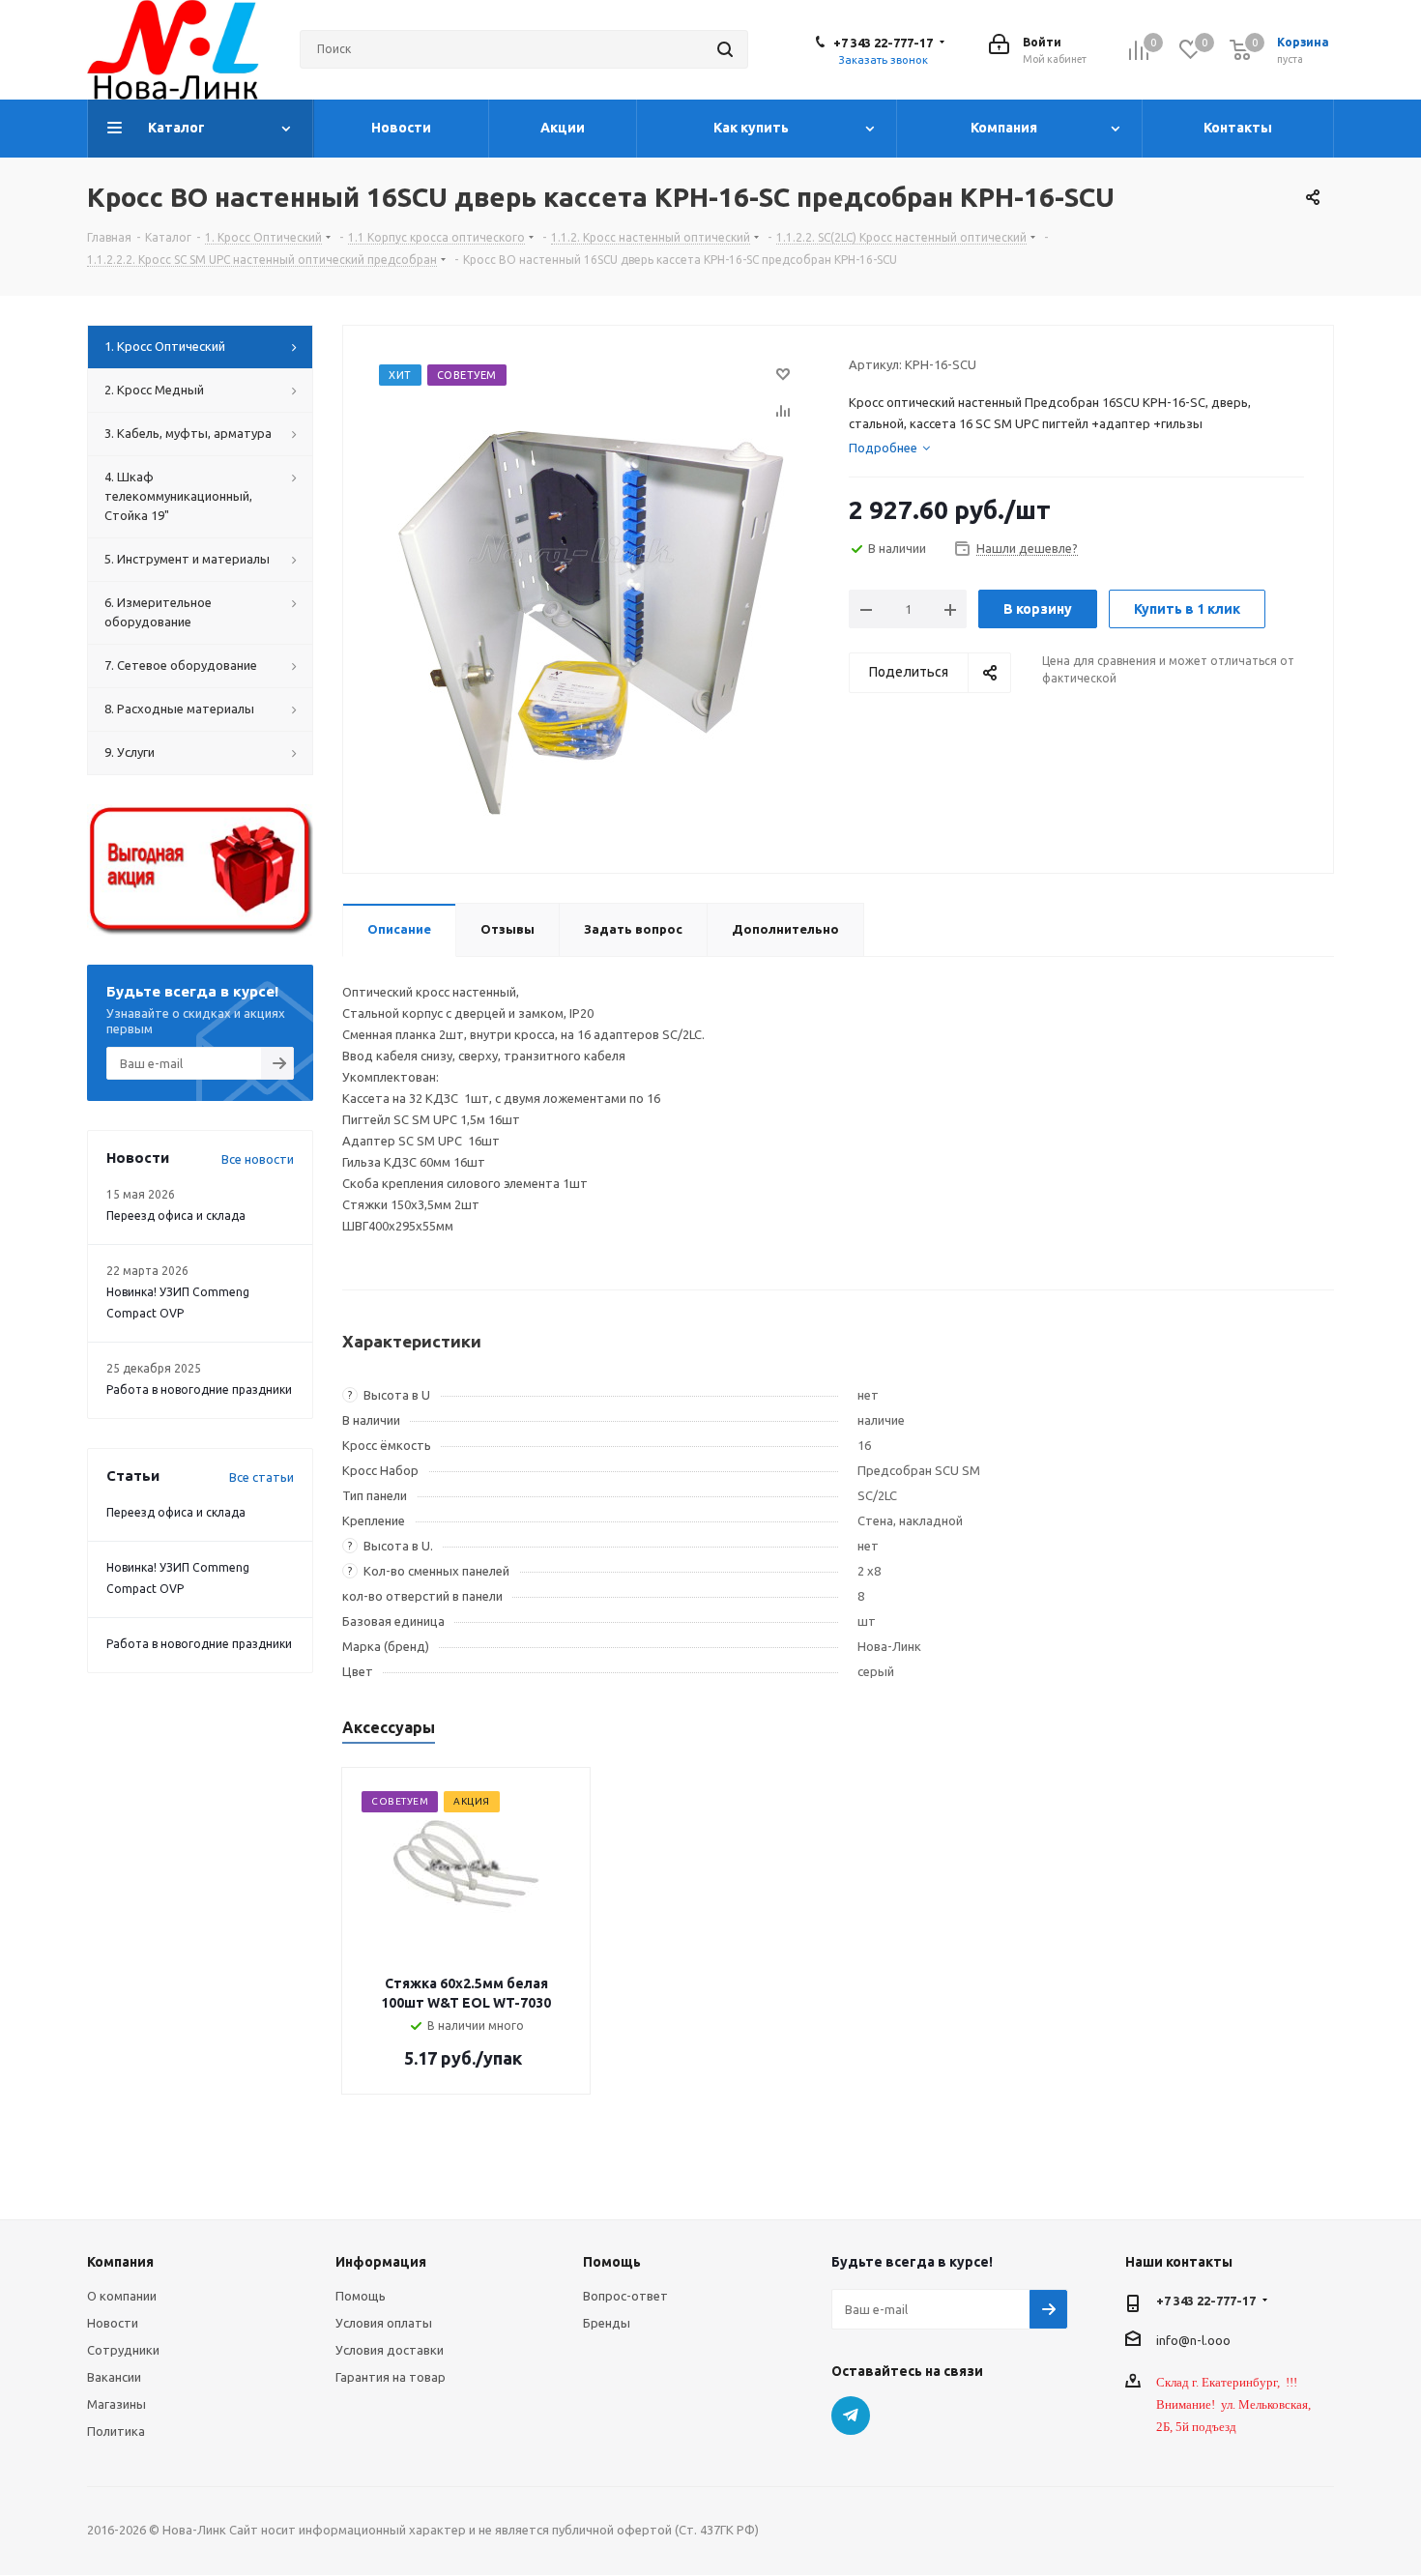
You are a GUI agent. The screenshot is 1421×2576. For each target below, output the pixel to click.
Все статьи (261, 1477)
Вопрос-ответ (625, 2296)
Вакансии (114, 2377)
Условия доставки (390, 2350)
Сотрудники (123, 2350)
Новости (113, 2323)
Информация (381, 2262)
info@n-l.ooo (1193, 2339)
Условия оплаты (384, 2323)
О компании (122, 2296)
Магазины (116, 2404)
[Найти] (725, 49)
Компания (120, 2262)
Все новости (258, 1159)
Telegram (851, 2416)
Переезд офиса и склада (176, 1216)
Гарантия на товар (391, 2377)
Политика (116, 2431)
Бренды (607, 2323)
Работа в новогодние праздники (199, 1389)
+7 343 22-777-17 (883, 43)
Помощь (361, 2296)
